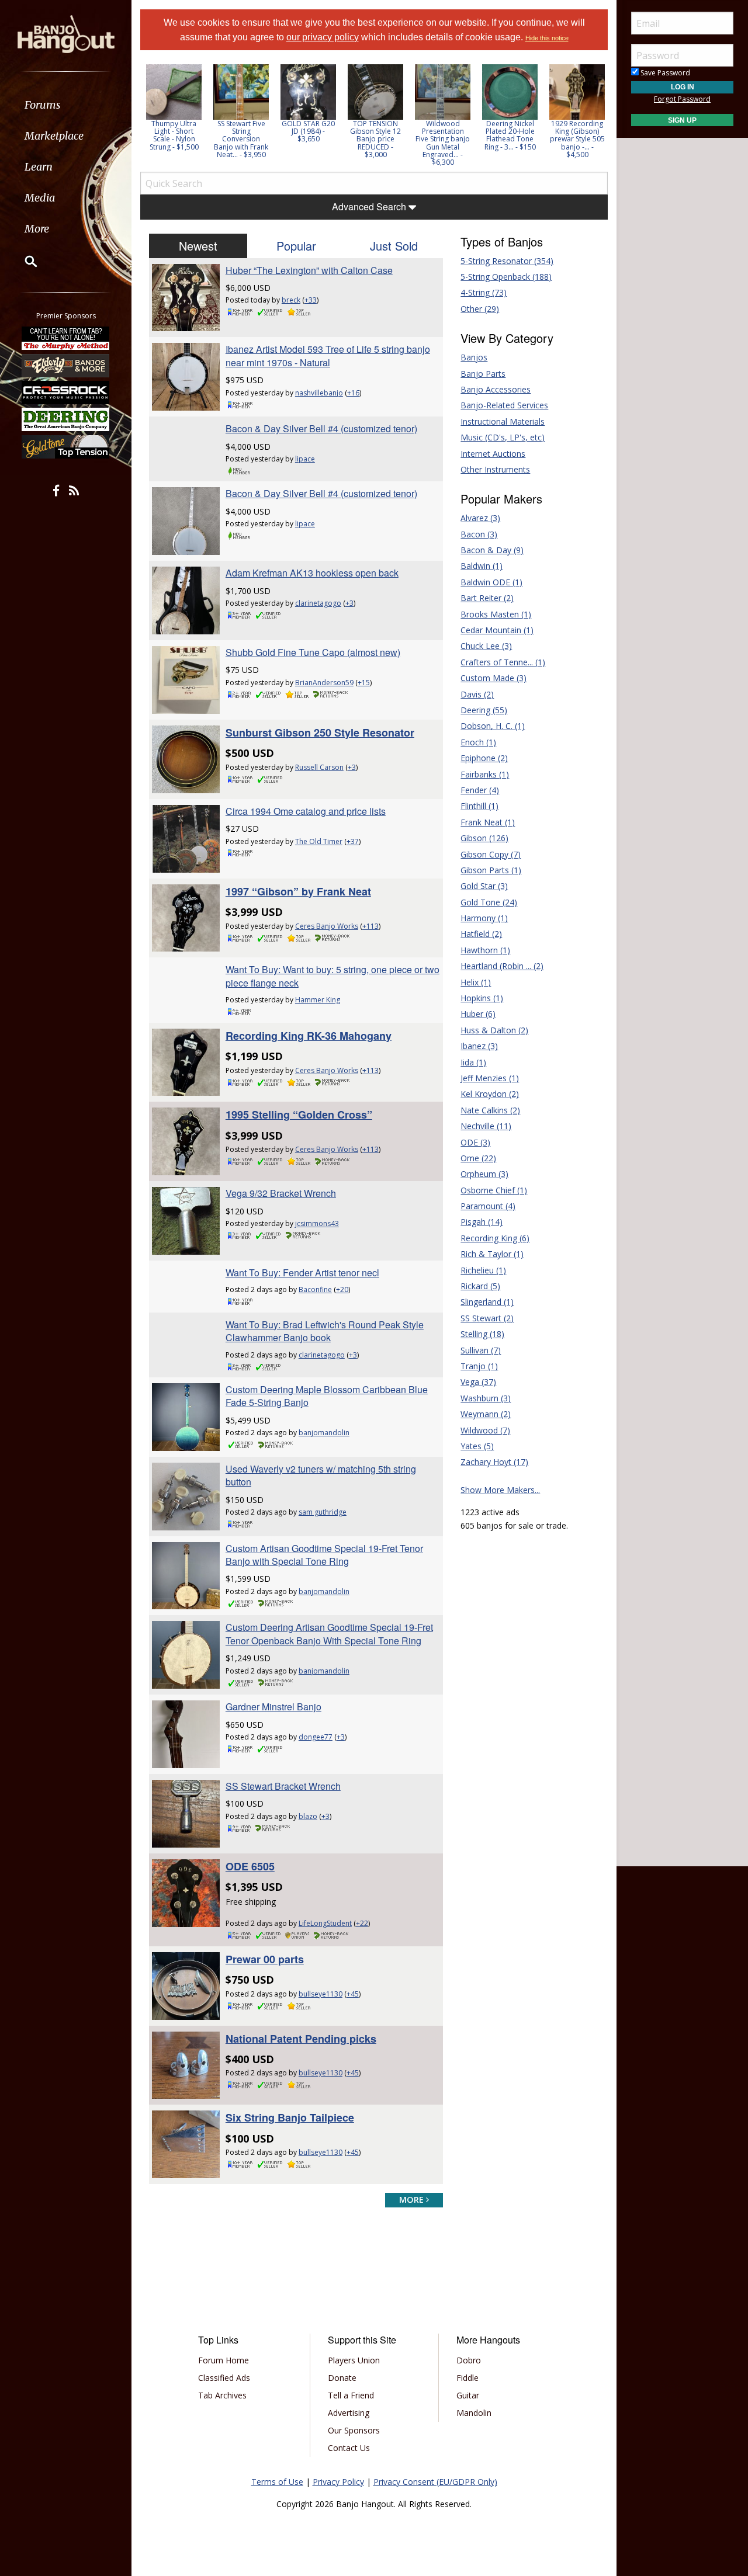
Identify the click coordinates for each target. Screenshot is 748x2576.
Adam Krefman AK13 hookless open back (312, 573)
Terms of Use (277, 2482)
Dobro (469, 2360)
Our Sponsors (354, 2430)
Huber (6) (478, 1014)
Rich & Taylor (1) (492, 1254)
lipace (305, 459)
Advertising (349, 2413)
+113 (370, 926)
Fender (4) (480, 790)
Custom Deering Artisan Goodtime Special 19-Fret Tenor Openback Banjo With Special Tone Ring (329, 1634)
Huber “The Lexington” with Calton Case (309, 270)
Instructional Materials (503, 421)
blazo (308, 1816)
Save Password (664, 73)
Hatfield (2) (481, 934)
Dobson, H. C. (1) (493, 726)
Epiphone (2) (484, 758)
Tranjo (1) (479, 1366)
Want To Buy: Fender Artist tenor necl (302, 1273)
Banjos (474, 357)
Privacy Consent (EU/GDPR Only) (435, 2482)
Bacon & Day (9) (492, 550)
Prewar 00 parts (265, 1959)
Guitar (468, 2395)
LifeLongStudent (325, 1923)
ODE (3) (475, 1142)
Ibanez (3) (479, 1046)
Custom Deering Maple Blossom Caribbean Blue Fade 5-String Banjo (327, 1396)
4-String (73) (484, 292)
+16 (353, 393)
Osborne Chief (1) (494, 1190)
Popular (296, 246)
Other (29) (480, 309)
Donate (342, 2378)
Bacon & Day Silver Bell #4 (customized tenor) (321, 428)
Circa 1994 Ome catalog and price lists (306, 811)
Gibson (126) (484, 838)
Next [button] (591, 115)
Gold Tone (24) (489, 902)
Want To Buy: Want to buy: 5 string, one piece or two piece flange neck (333, 976)
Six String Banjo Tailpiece (290, 2117)
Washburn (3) (486, 1398)
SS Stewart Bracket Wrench (283, 1786)
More (37, 229)
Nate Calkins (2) (490, 1110)
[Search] (23, 261)
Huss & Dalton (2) (494, 1030)
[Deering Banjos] (66, 419)
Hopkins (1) (482, 998)
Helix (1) (476, 982)
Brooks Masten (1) (496, 614)
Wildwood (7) (485, 1430)
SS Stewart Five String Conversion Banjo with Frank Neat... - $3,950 (241, 139)
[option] (174, 107)
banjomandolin (324, 1433)
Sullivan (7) (481, 1350)
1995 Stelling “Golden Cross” (299, 1115)
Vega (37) (478, 1382)
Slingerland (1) (487, 1302)
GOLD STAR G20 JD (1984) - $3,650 (308, 131)
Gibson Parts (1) (491, 870)
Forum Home (224, 2360)
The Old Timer (319, 841)
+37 (353, 841)
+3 (349, 603)
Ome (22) (478, 1158)
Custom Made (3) (494, 678)
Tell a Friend (351, 2395)
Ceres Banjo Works (327, 926)
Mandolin (474, 2413)
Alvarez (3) (480, 518)
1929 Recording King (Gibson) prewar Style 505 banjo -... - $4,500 (577, 139)
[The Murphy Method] (66, 338)
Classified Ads (224, 2378)
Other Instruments (495, 469)
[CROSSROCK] (66, 393)
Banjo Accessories (496, 389)
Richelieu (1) (483, 1270)
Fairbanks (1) (485, 774)
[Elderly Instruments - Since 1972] (66, 365)
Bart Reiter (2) (487, 598)
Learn (39, 167)
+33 (311, 300)
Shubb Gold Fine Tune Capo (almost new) (313, 652)
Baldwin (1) (482, 566)
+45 (353, 1994)
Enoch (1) (478, 742)
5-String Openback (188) (506, 277)
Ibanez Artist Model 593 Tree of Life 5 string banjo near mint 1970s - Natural (328, 355)
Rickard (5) (480, 1286)
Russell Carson (319, 767)
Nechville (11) (486, 1126)
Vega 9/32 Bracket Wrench (281, 1193)
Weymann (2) (486, 1414)
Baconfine (315, 1289)
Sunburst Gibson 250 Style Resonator (320, 732)
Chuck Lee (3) (486, 646)
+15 (364, 683)
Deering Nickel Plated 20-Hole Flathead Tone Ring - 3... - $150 (510, 135)
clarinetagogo (318, 603)
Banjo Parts (483, 374)
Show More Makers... (500, 1490)
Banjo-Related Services (504, 405)
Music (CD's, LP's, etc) (503, 437)
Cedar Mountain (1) (497, 630)
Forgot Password (682, 99)
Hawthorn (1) (485, 950)
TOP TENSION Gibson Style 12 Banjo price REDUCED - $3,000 (375, 139)
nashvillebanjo (319, 393)
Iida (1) (473, 1062)
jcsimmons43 (317, 1223)
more (413, 2200)
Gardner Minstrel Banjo (273, 1707)
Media (40, 198)
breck (291, 300)
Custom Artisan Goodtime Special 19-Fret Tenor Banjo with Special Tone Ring (324, 1555)
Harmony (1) (484, 918)
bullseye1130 (321, 1994)
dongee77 (316, 1737)
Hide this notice (547, 38)
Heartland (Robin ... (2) (502, 966)
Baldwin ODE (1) (491, 582)
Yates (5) (477, 1446)
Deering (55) (484, 710)
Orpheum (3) (484, 1174)
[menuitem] (66, 105)
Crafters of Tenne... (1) (503, 662)
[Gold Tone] (66, 447)
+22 (362, 1923)
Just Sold (394, 246)
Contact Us (349, 2448)
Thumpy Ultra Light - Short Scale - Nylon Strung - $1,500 (174, 135)
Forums (43, 105)
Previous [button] (146, 115)
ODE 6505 (250, 1866)
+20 (342, 1289)
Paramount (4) (488, 1206)
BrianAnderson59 (324, 683)
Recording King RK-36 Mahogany (309, 1036)
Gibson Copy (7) (491, 854)
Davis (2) (477, 694)
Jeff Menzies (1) (490, 1078)
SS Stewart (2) (487, 1318)
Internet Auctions (493, 454)
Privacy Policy (338, 2482)
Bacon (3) (479, 534)
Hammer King (318, 1000)
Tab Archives (222, 2395)
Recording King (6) (495, 1238)
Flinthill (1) (479, 806)
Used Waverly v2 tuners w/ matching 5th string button (321, 1475)
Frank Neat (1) (488, 822)
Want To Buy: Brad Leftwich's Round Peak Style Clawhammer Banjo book (325, 1331)
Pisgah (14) (482, 1222)
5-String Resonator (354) (507, 261)
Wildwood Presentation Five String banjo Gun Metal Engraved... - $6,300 (443, 143)
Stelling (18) (482, 1334)
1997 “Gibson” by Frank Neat (298, 891)
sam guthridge (323, 1512)
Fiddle (467, 2378)
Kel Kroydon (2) (490, 1094)
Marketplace (54, 136)
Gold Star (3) (484, 886)
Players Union (354, 2360)
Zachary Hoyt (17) (494, 1462)
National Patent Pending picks (301, 2039)
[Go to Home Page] (66, 33)
